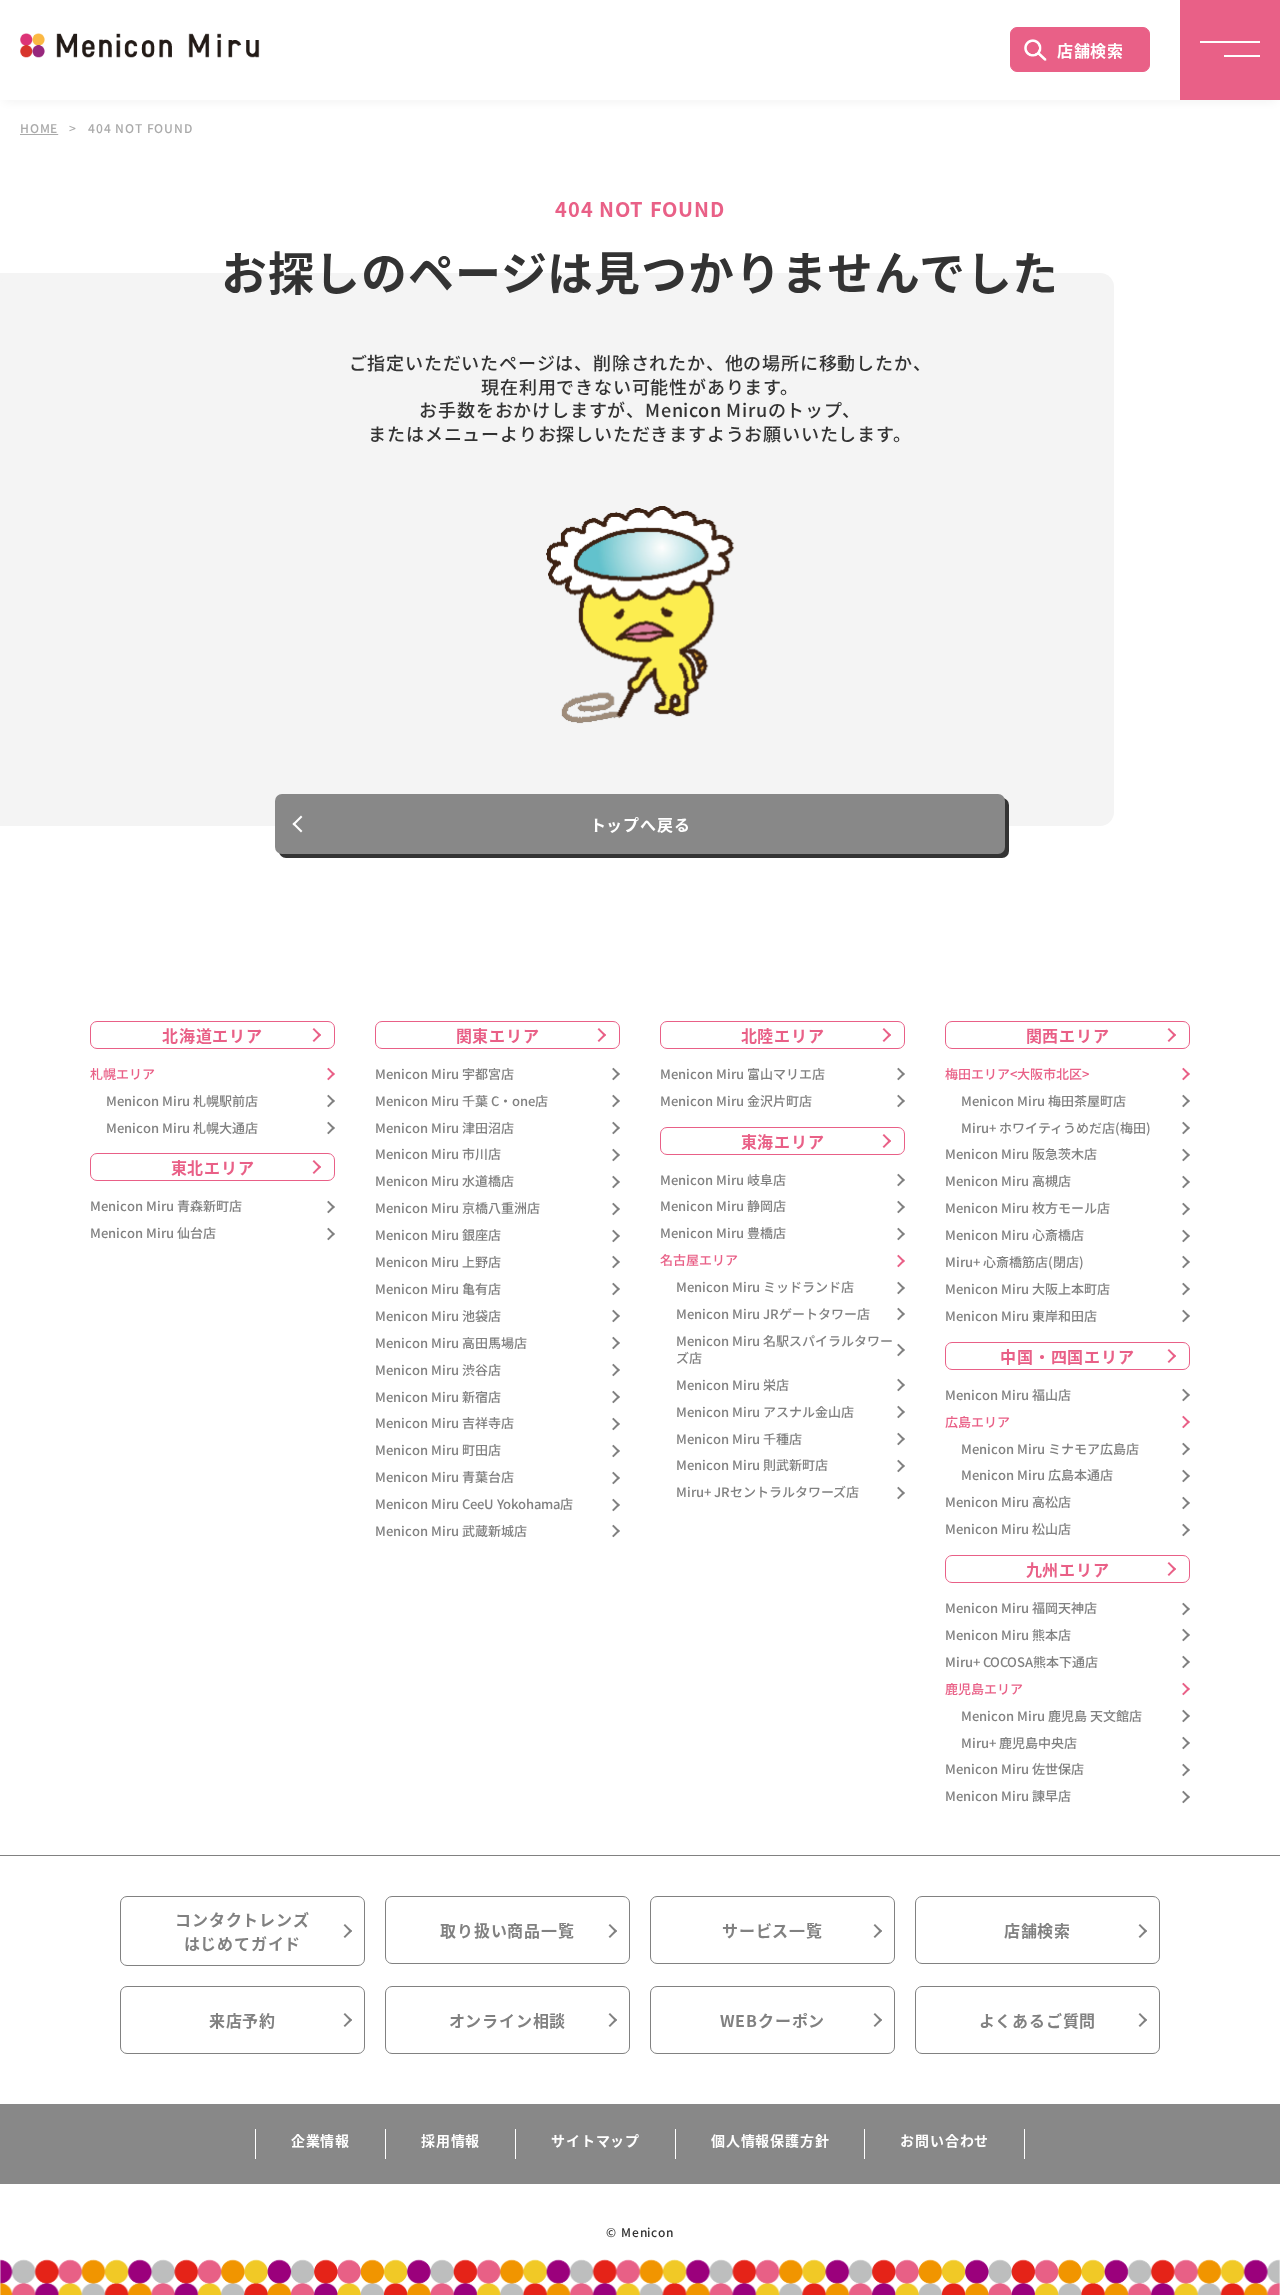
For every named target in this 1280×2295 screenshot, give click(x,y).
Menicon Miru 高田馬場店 (451, 1343)
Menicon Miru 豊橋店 (723, 1233)
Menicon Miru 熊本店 (1008, 1635)
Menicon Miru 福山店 (1008, 1395)
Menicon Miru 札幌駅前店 (182, 1101)
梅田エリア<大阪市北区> (1017, 1074)
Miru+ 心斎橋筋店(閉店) (1014, 1262)
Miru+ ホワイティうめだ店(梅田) (1056, 1128)
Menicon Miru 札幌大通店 (182, 1128)
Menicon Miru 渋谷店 (438, 1370)
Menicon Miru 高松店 (1008, 1502)
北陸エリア (783, 1035)
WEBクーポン (773, 2020)
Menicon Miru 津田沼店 (444, 1128)
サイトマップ (595, 2140)
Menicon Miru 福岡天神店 (1021, 1608)
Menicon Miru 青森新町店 (166, 1206)
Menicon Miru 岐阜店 (723, 1180)
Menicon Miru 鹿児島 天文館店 (1051, 1716)
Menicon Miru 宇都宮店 (444, 1074)
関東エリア (498, 1035)
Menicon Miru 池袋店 (438, 1316)
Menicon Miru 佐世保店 (1014, 1769)
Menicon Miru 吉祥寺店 (444, 1423)
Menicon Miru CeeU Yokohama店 (474, 1504)
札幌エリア (122, 1074)
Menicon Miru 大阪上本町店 (1027, 1289)
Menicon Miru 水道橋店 (444, 1181)
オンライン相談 (508, 2020)
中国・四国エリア (1067, 1356)
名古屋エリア (699, 1260)
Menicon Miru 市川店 (438, 1154)
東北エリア (213, 1167)
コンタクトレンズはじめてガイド (242, 1931)
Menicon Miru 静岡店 (723, 1206)
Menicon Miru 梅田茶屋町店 (1043, 1101)
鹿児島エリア (984, 1689)
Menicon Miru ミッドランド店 (765, 1287)
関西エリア (1068, 1035)
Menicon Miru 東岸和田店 (1021, 1316)
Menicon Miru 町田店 (438, 1450)
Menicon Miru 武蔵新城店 (451, 1531)
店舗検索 (1090, 50)
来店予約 (242, 2020)
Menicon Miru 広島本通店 (1037, 1475)
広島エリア (977, 1422)
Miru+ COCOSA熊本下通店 (1021, 1662)
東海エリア (783, 1141)
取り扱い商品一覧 (507, 1930)
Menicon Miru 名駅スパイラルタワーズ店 (784, 1350)
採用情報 (450, 2140)
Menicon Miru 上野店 (438, 1262)
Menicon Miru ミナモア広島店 (1050, 1449)
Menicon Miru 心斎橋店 (1014, 1235)
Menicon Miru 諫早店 (1008, 1796)
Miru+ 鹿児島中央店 (1019, 1743)
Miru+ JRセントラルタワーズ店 (767, 1492)
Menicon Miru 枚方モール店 (1027, 1208)
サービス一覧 (772, 1930)
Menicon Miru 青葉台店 (444, 1477)
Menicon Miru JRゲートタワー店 (773, 1314)
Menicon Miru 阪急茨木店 (1021, 1154)
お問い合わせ (944, 2140)
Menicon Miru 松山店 (1008, 1529)
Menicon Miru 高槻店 (1008, 1181)
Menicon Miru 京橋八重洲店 (457, 1208)
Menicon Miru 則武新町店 (752, 1465)
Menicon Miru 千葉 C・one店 (461, 1101)
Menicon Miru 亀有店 (438, 1289)
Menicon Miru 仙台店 (153, 1233)
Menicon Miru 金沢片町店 (736, 1101)
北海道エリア (212, 1035)
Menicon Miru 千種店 (739, 1439)
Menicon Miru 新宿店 (438, 1397)
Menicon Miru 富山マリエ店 (742, 1074)
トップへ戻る (640, 824)
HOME (39, 128)
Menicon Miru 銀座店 (438, 1235)
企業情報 (320, 2140)
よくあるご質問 (1038, 2020)
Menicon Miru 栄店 (732, 1385)
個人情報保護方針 (770, 2140)
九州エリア (1068, 1569)
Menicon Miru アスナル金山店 (765, 1412)
